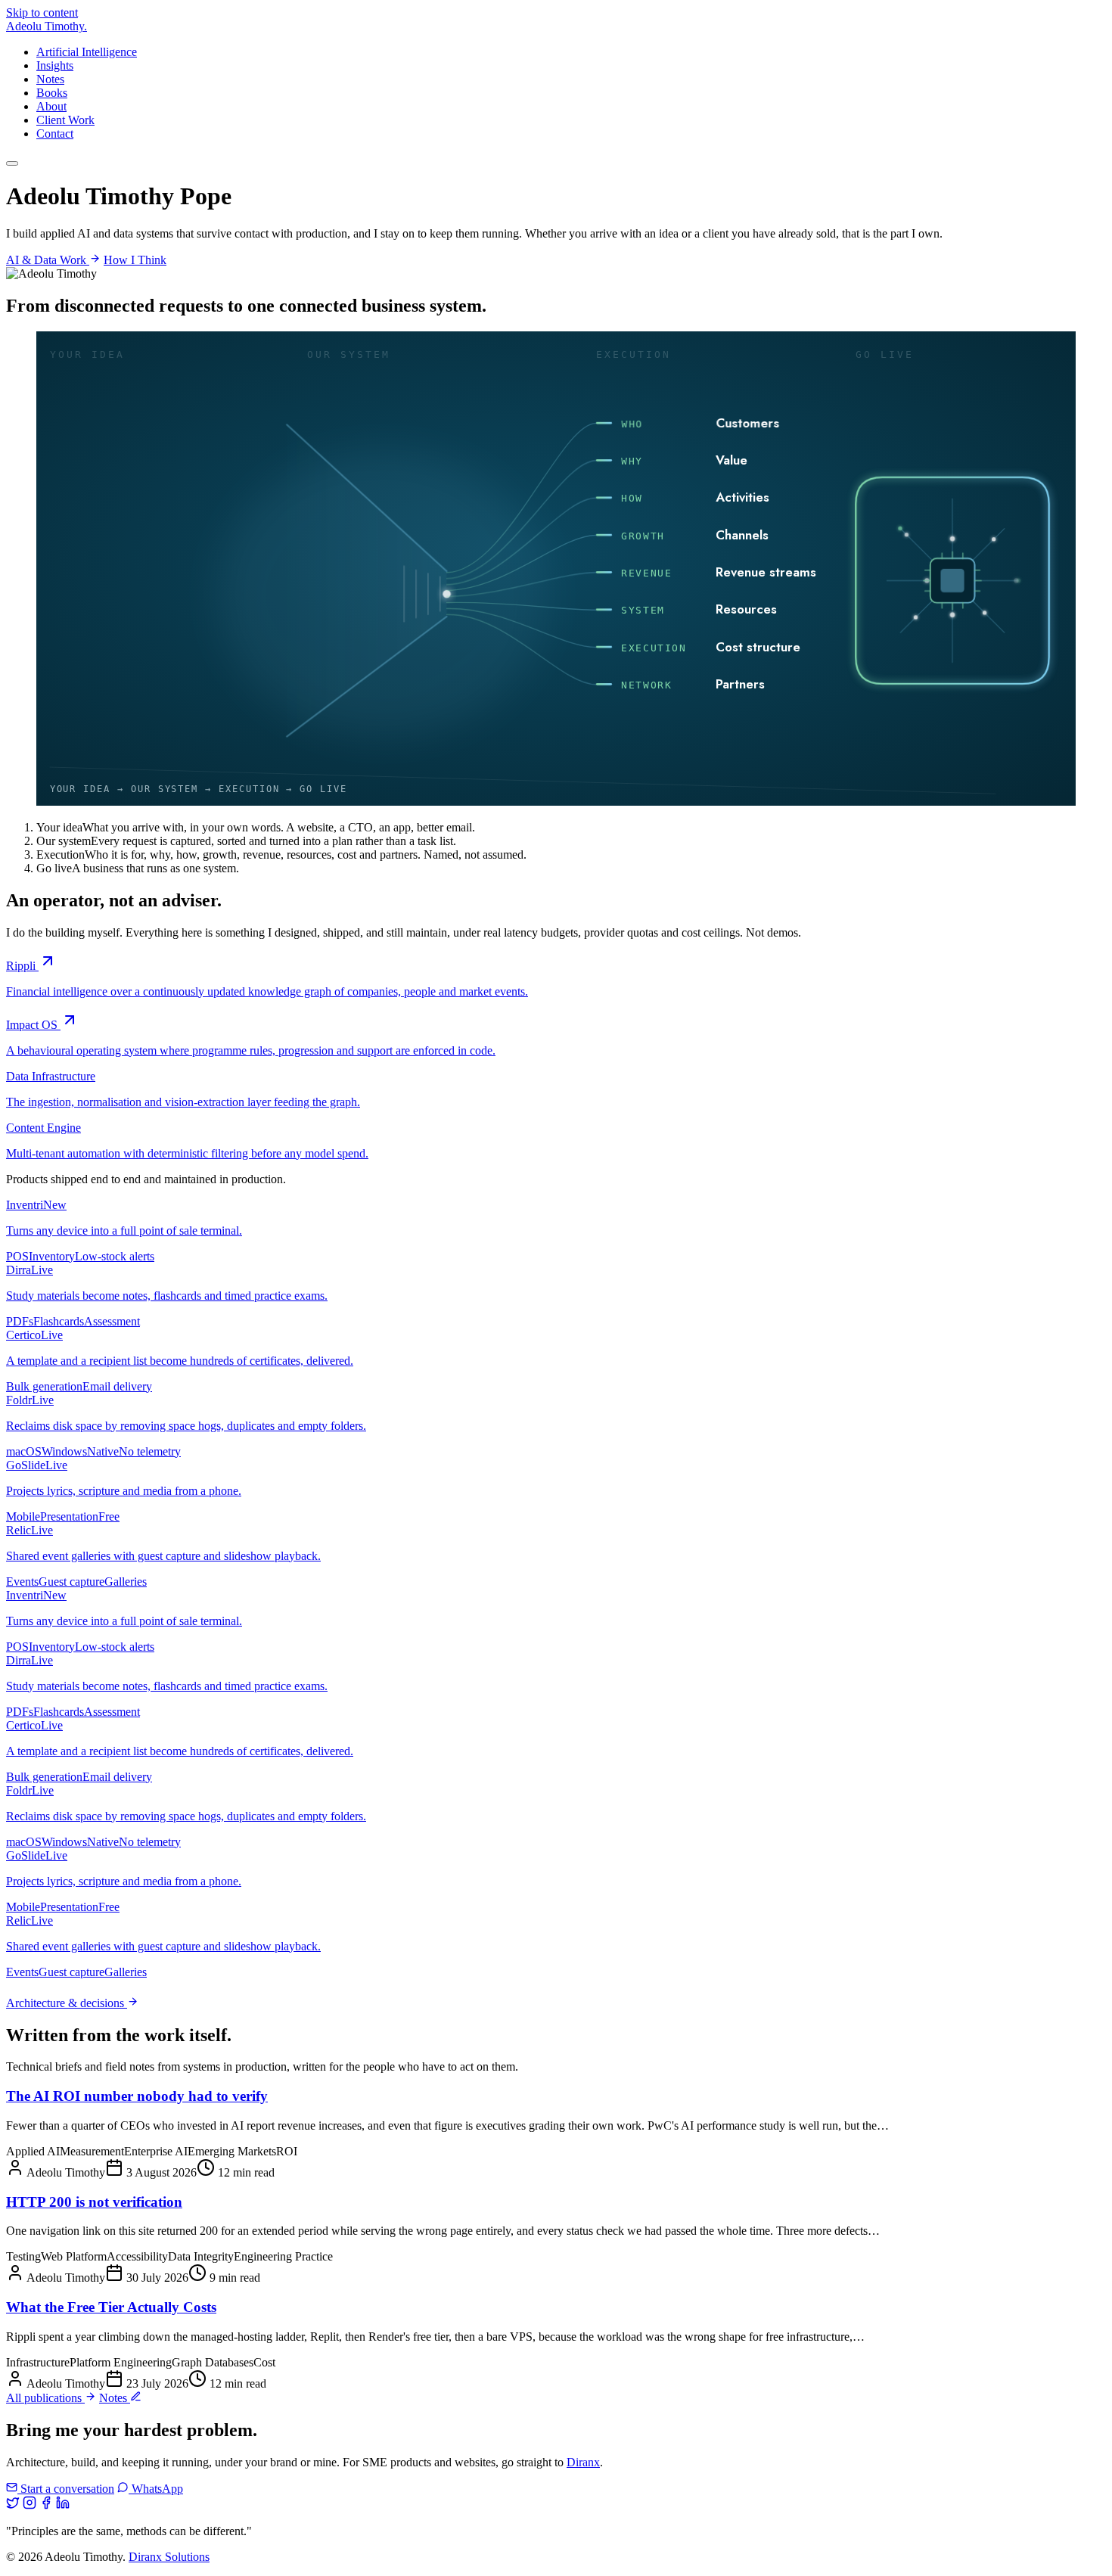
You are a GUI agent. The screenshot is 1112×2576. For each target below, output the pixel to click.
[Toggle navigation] (12, 163)
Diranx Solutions (169, 2557)
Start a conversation (66, 2489)
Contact (55, 134)
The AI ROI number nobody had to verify (137, 2096)
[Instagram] (30, 2505)
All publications (45, 2398)
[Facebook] (46, 2505)
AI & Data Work (48, 260)
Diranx (583, 2462)
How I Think (135, 260)
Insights (55, 65)
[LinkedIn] (63, 2505)
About (51, 106)
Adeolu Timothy (47, 26)
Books (52, 93)
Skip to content (42, 12)
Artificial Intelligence (87, 52)
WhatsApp (156, 2489)
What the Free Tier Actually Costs (111, 2307)
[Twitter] (13, 2505)
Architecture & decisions (67, 2003)
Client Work (65, 120)
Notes (50, 79)
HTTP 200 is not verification (94, 2202)
